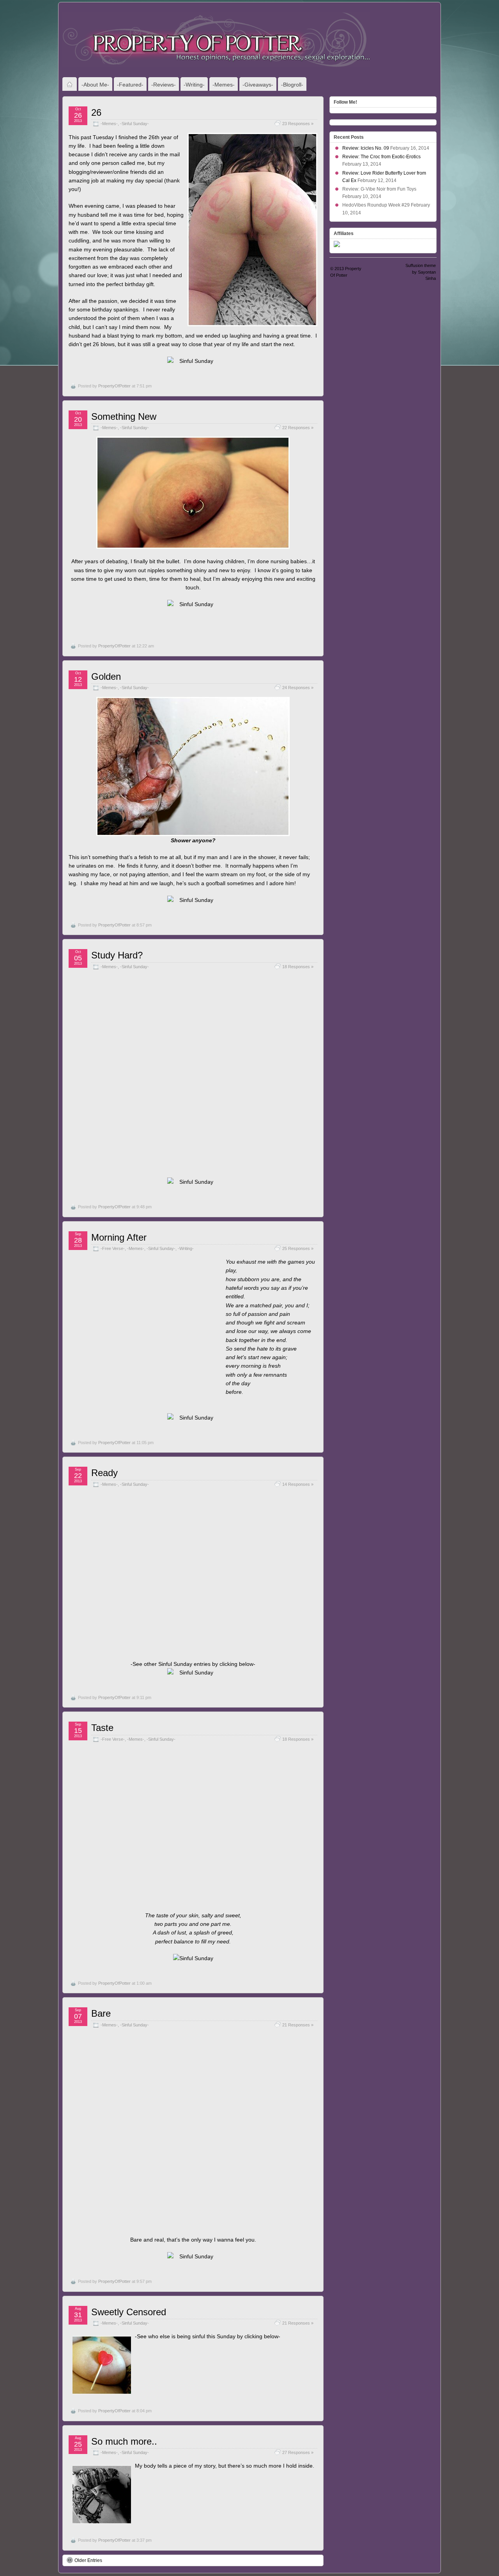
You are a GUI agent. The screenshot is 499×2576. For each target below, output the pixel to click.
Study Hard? (117, 955)
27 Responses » (298, 2452)
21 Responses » (298, 2025)
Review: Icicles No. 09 (366, 148)
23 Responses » (298, 124)
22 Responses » (298, 428)
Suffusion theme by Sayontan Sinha (421, 272)
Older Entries (88, 2560)
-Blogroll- (292, 85)
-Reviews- (164, 85)
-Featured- (130, 85)
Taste (102, 1728)
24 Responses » (298, 688)
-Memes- (224, 85)
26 (96, 112)
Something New (124, 416)
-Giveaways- (258, 85)
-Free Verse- (113, 1248)
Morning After (119, 1237)
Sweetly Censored (129, 2312)
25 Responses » (298, 1248)
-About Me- (95, 85)
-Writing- (194, 85)
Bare (101, 2013)
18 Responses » (298, 967)
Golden (106, 676)
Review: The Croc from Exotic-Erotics (381, 157)
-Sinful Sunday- (134, 124)
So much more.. (124, 2441)
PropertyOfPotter (114, 386)
